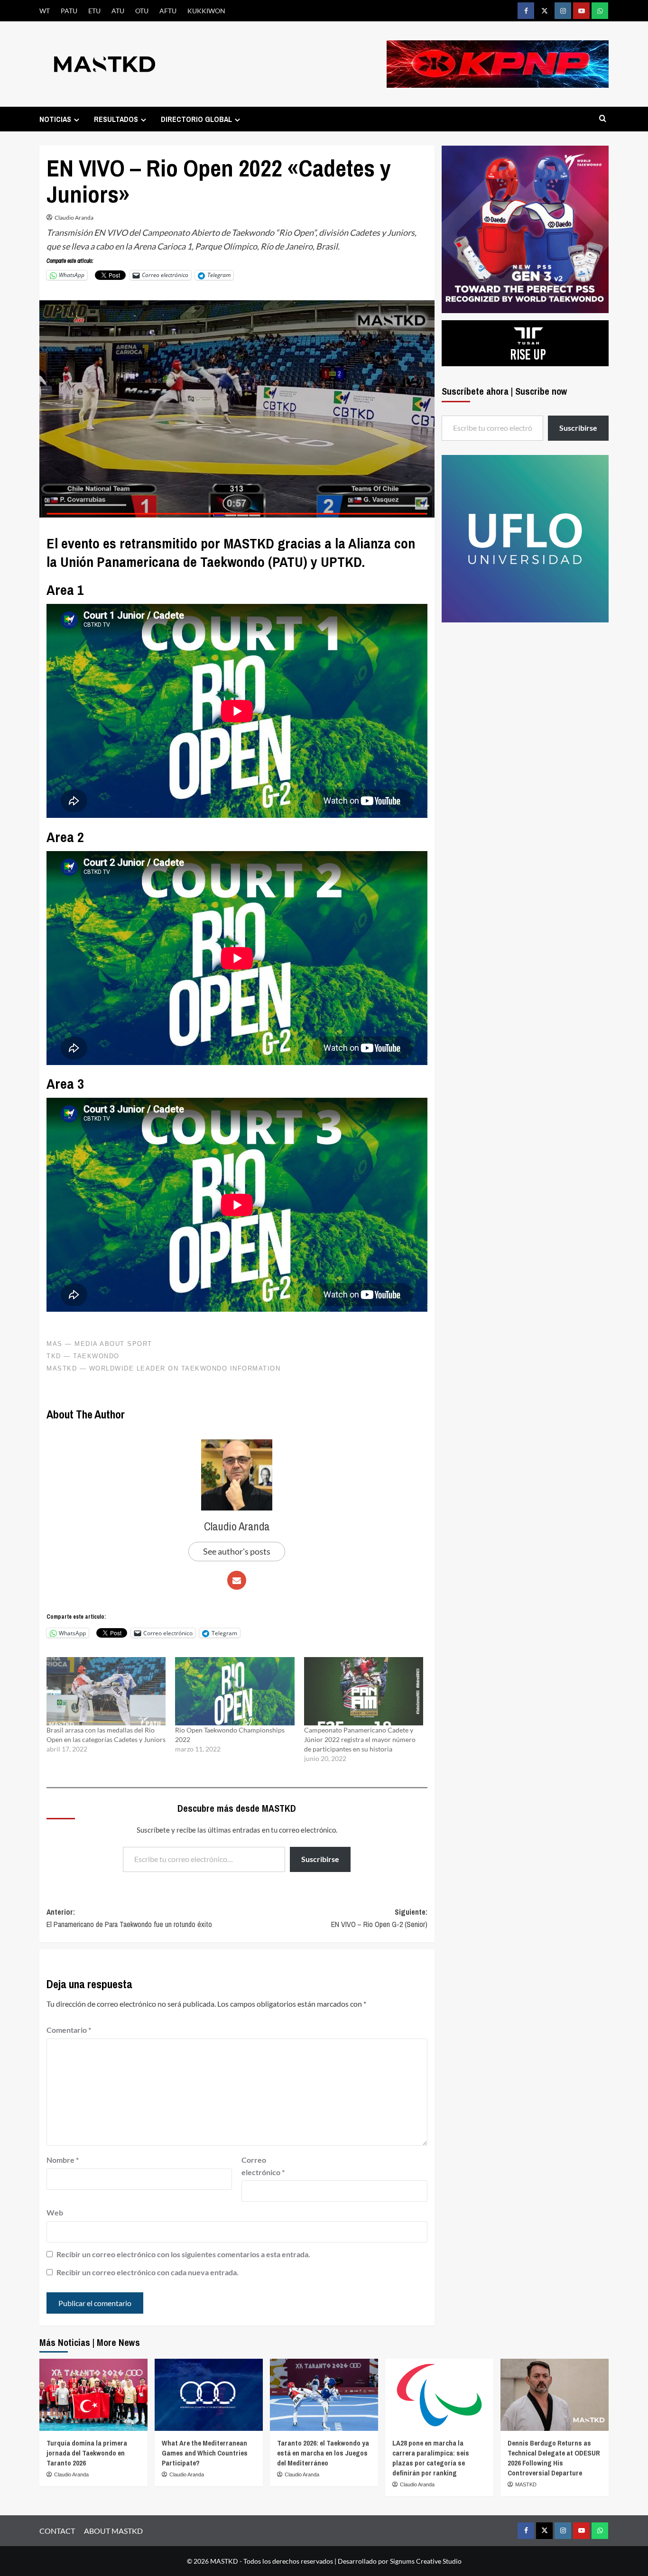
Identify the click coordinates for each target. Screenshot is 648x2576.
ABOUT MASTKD (113, 2531)
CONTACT (57, 2531)
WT (45, 11)
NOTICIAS (55, 119)
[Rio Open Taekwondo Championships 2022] (235, 1691)
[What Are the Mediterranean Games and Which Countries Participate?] (209, 2395)
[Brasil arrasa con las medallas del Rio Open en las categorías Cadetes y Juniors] (106, 1691)
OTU (142, 11)
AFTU (168, 11)
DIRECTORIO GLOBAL (196, 119)
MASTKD (526, 2484)
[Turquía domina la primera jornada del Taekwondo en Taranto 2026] (93, 2395)
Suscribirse (320, 1859)
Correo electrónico (263, 2166)
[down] (77, 120)
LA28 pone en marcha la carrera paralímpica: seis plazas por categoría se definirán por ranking (431, 2458)
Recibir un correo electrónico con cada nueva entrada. (148, 2272)
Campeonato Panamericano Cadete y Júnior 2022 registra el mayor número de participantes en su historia (360, 1739)
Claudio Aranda (74, 218)
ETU (94, 11)
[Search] (603, 119)
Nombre (63, 2160)
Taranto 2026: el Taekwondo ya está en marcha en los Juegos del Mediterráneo (323, 2453)
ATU (118, 11)
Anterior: (129, 1918)
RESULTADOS (116, 119)
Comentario (69, 2030)
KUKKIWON (206, 11)
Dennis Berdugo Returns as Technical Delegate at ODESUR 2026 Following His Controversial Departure (554, 2458)
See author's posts (237, 1551)
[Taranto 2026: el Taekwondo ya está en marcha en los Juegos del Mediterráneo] (324, 2395)
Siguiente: (379, 1918)
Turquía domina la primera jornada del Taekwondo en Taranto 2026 (87, 2453)
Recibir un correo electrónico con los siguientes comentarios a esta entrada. (183, 2254)
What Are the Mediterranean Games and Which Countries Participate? (205, 2453)
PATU (69, 11)
